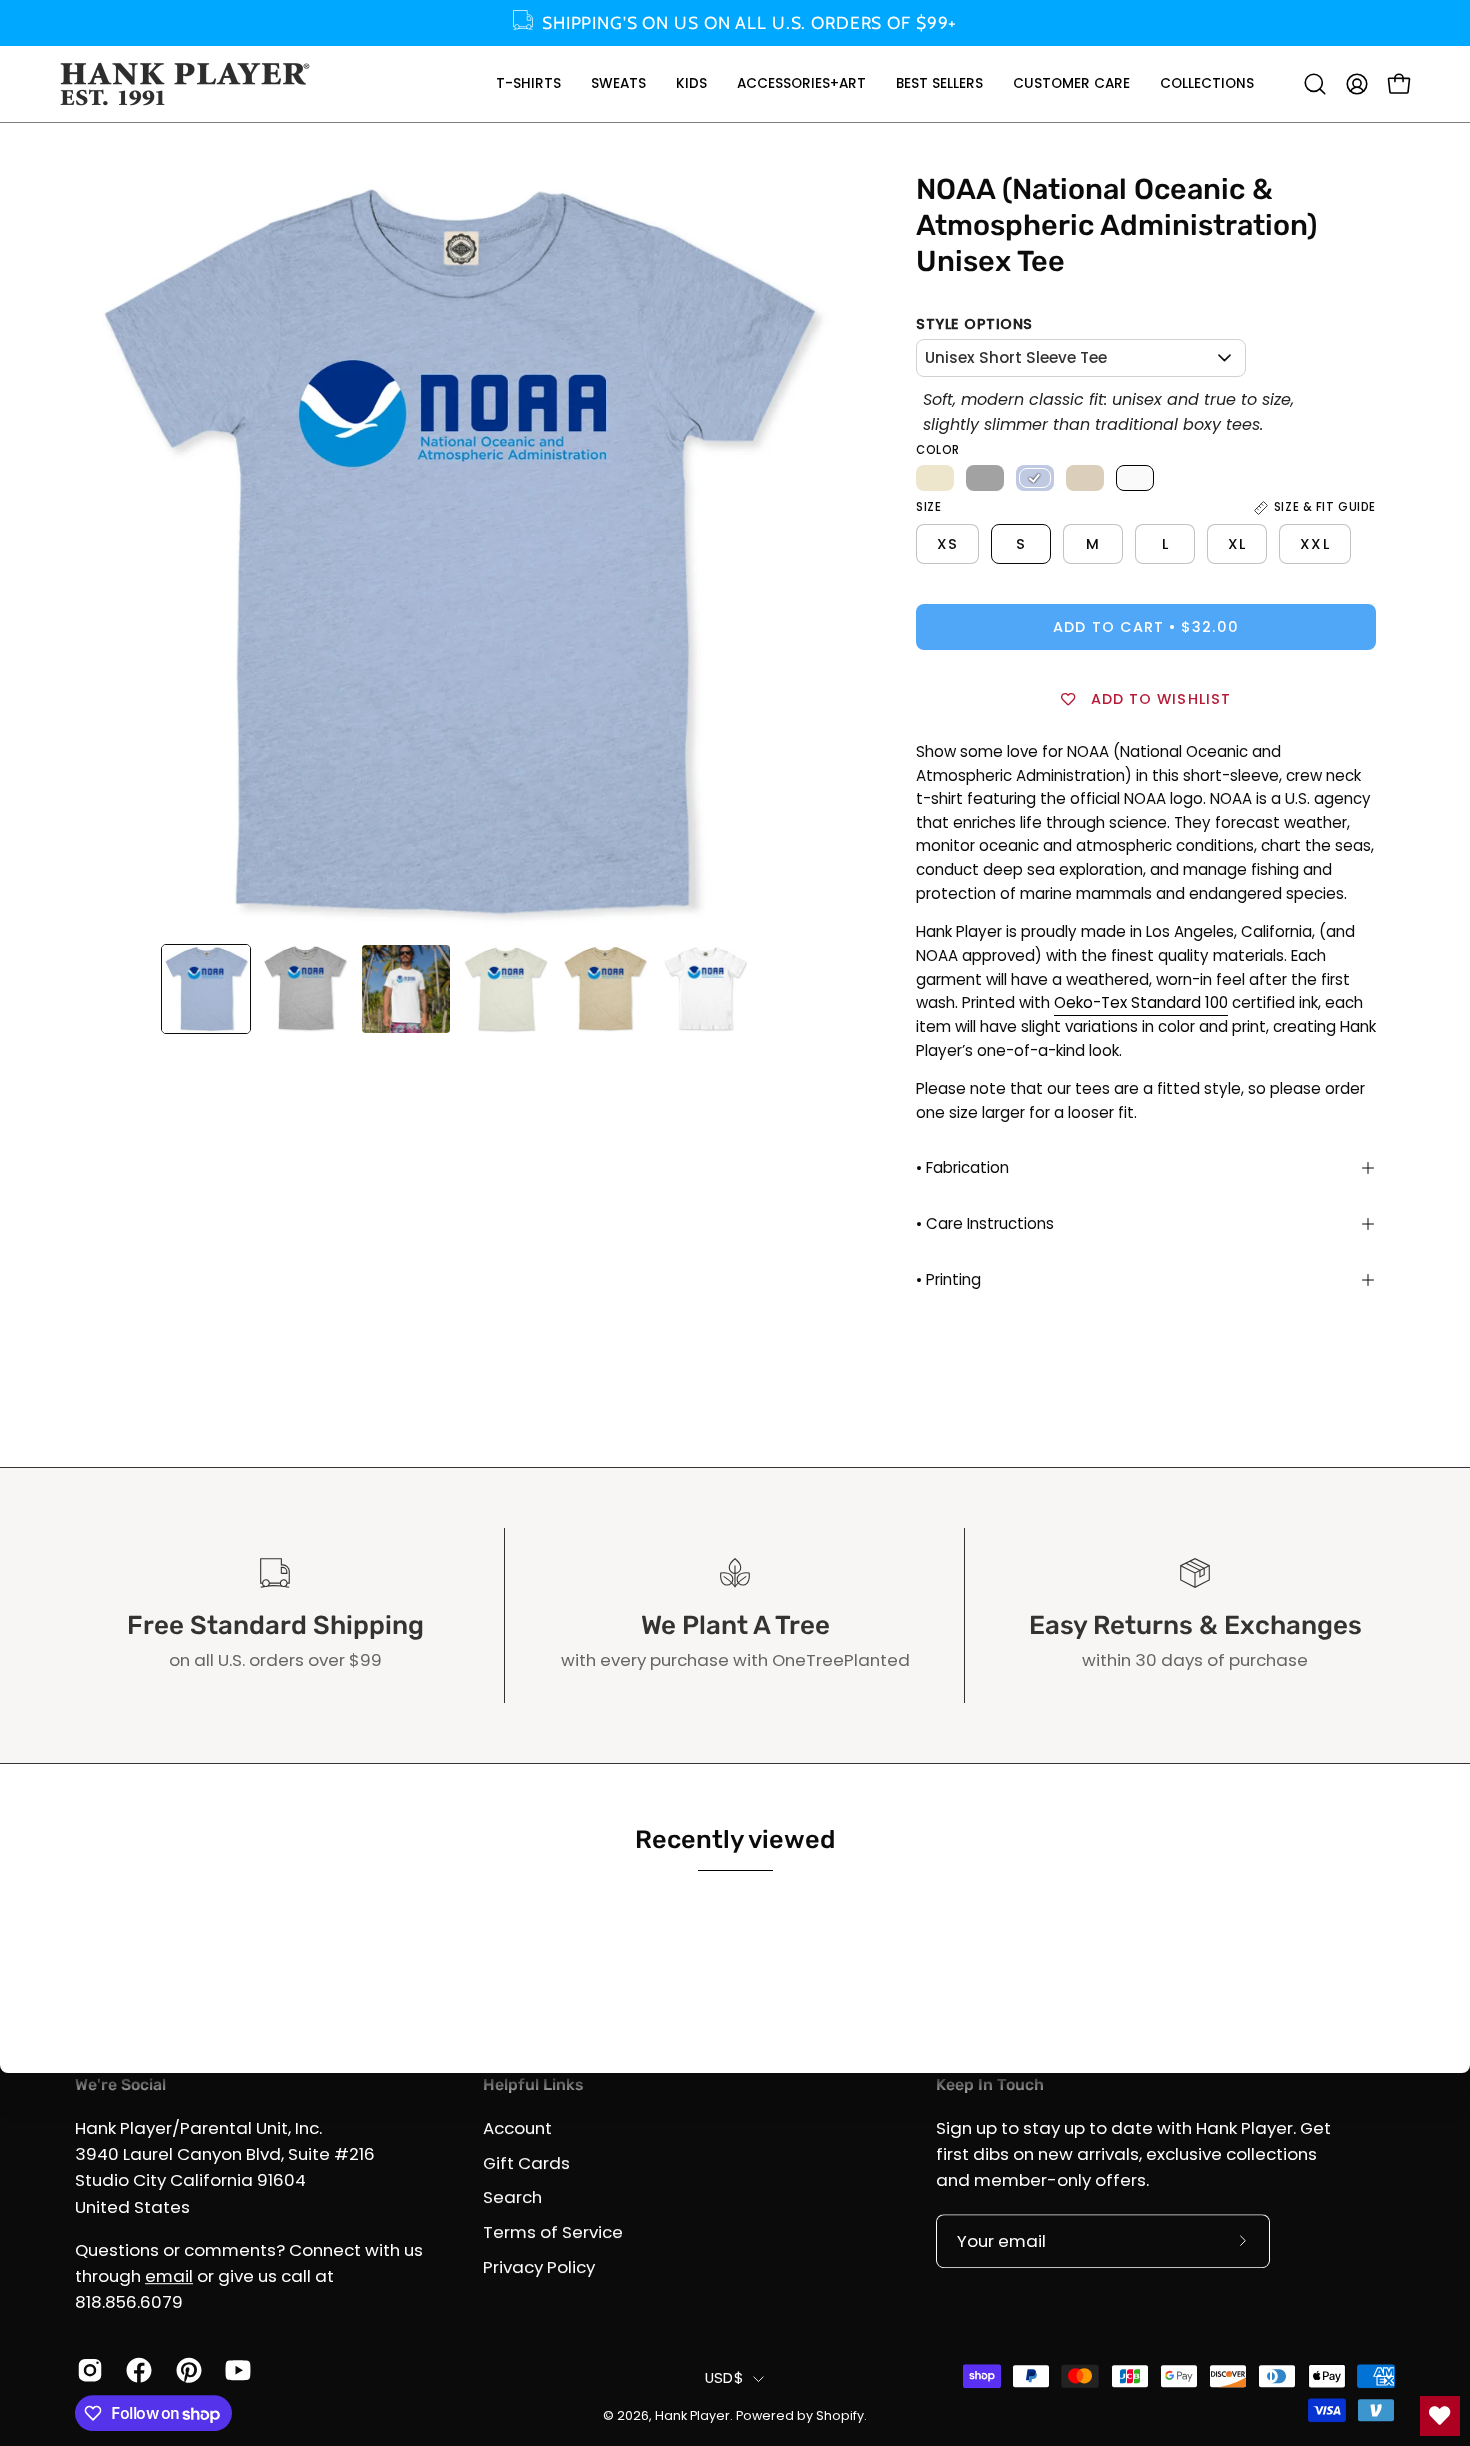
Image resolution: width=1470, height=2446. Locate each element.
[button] (528, 84)
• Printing (948, 1279)
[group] (735, 23)
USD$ (724, 2378)
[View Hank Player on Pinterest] (185, 2370)
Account (517, 2128)
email (169, 2276)
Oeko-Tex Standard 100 (1141, 1002)
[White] (1135, 478)
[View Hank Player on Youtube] (234, 2370)
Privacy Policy (539, 2266)
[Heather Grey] (985, 478)
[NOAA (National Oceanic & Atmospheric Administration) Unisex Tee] (206, 989)
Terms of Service (553, 2232)
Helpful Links (533, 2084)
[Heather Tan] (1085, 478)
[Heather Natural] (935, 478)
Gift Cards (526, 2163)
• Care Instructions (985, 1223)
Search (512, 2197)
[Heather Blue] (1035, 478)
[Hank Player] (185, 84)
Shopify (840, 2415)
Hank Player (692, 2415)
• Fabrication (962, 1167)
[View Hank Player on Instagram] (86, 2370)
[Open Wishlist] (1440, 2416)
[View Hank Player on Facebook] (135, 2370)
